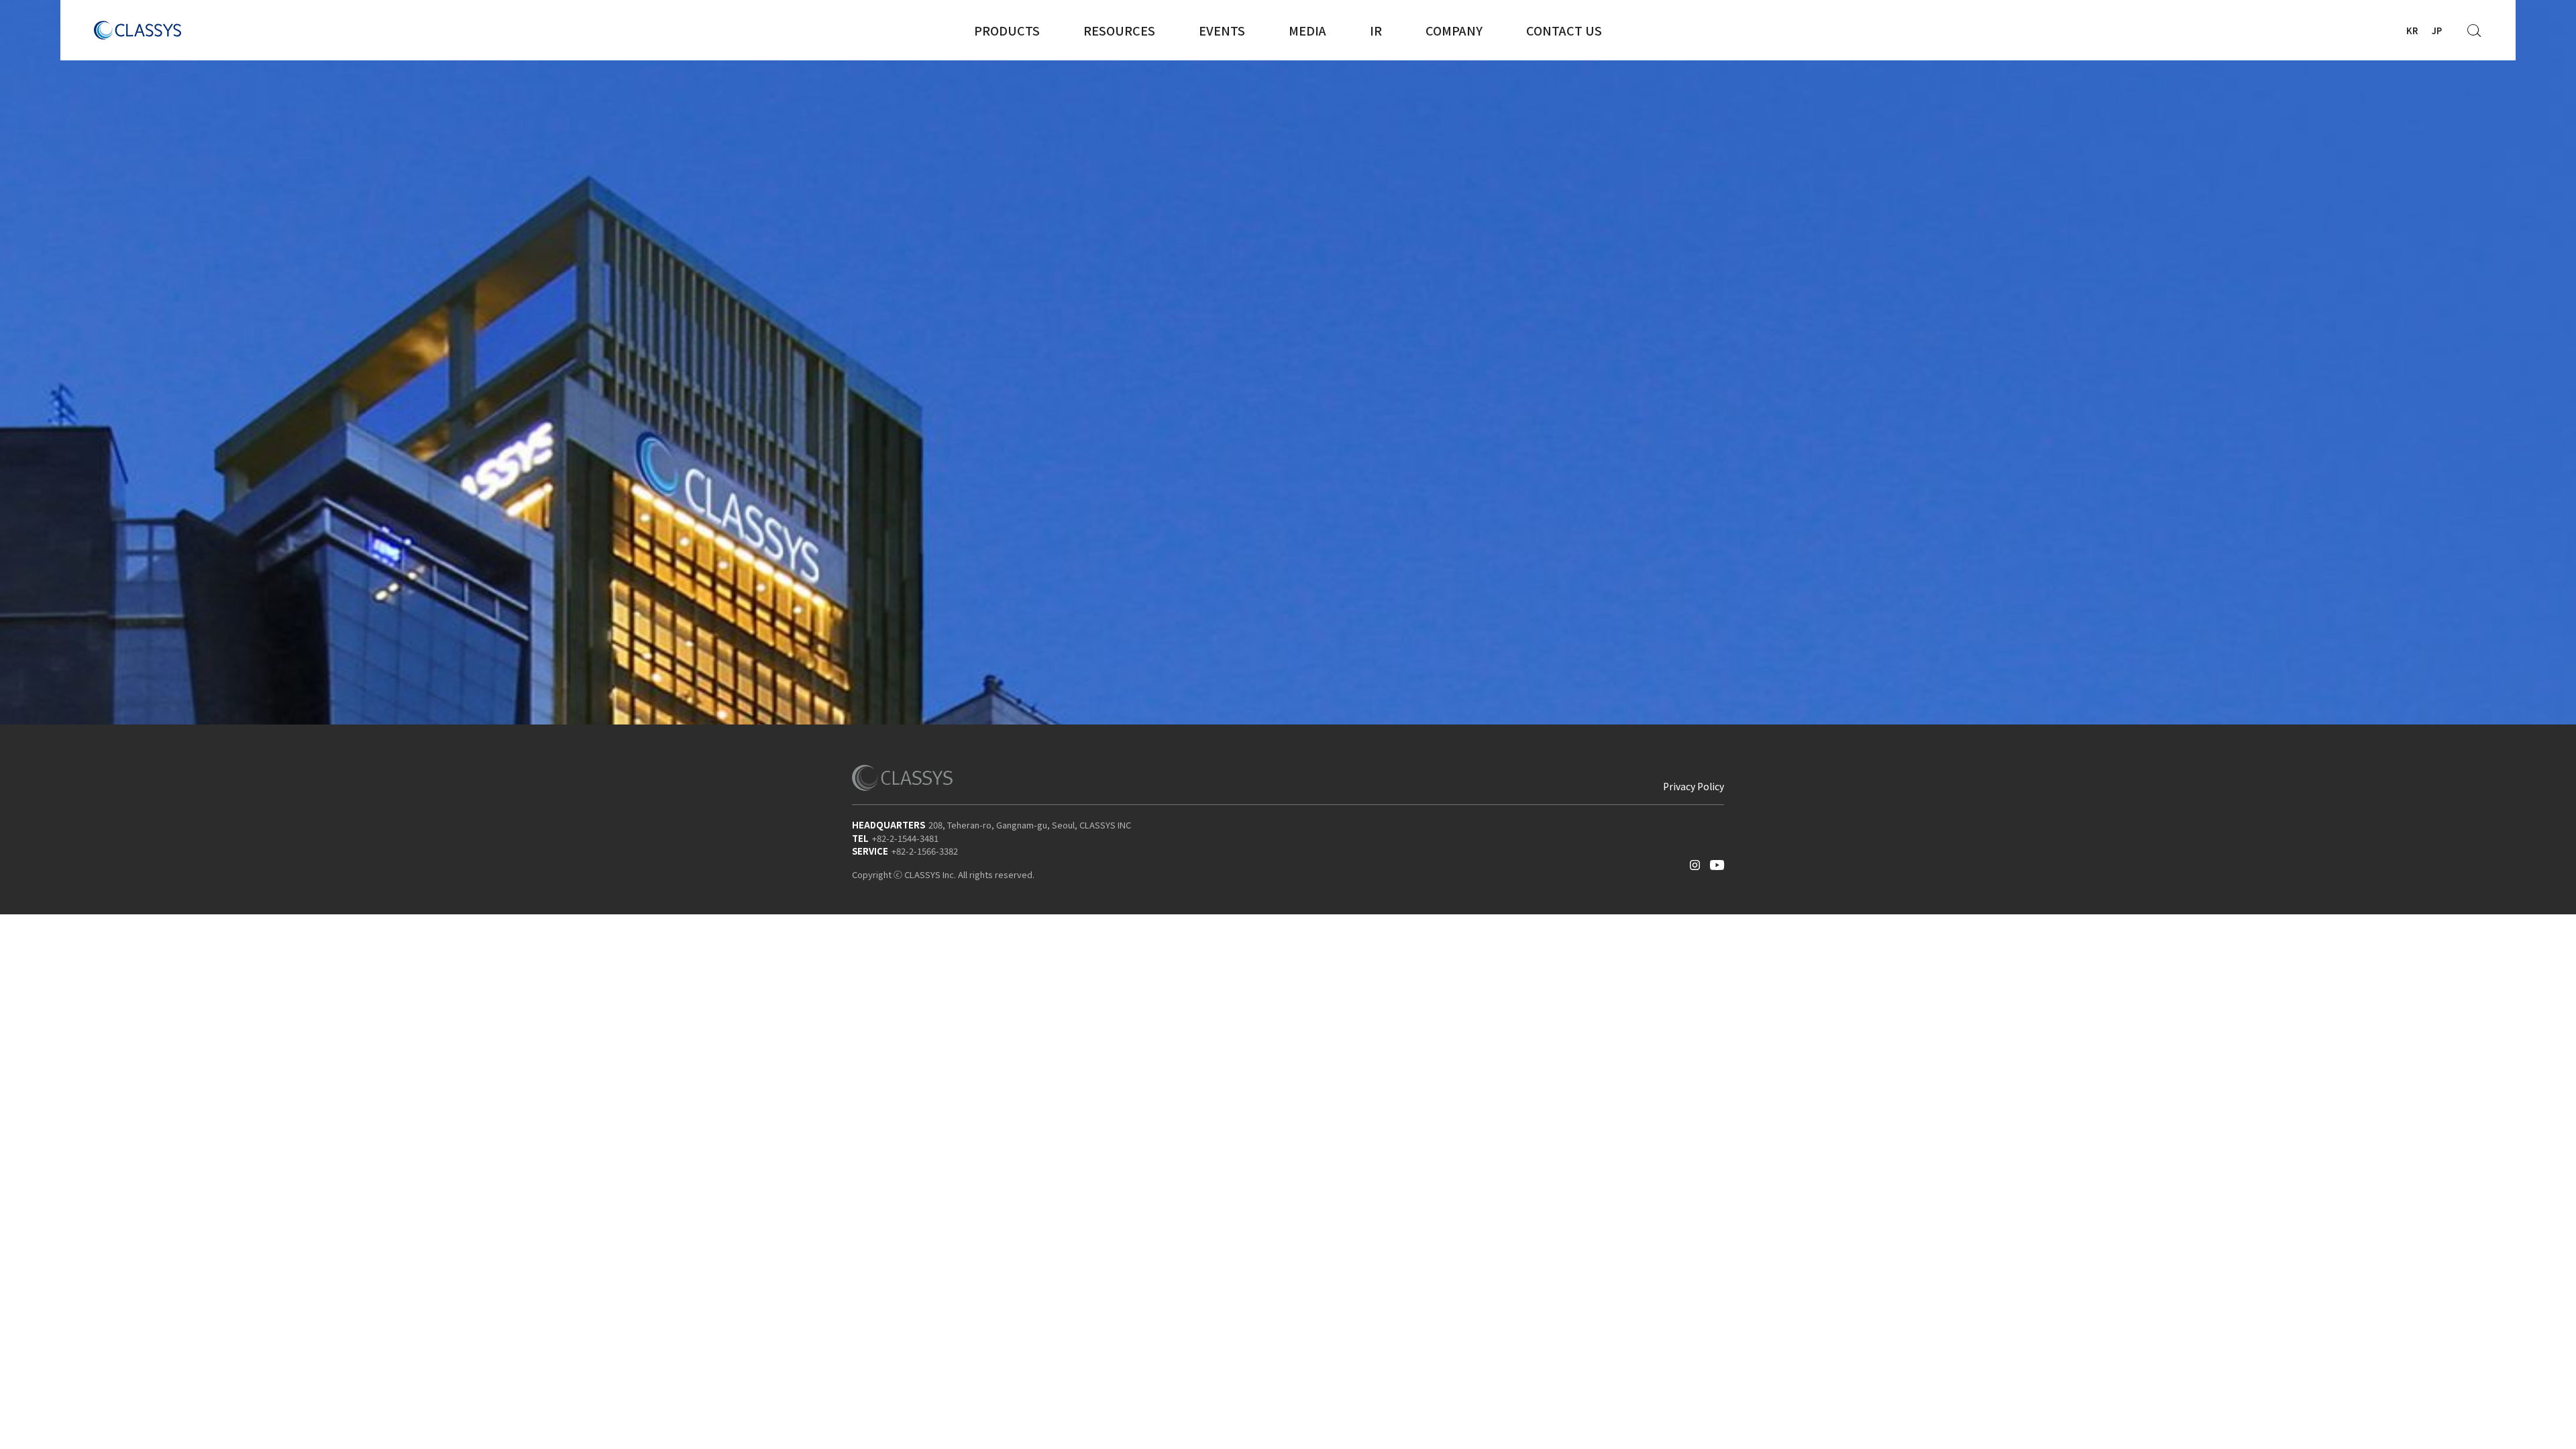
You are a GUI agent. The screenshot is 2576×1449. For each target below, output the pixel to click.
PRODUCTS (1007, 30)
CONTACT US (1564, 30)
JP (2437, 31)
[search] (2475, 27)
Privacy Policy (1694, 786)
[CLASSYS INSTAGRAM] (1695, 862)
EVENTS (1222, 30)
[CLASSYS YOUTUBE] (1717, 862)
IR (1376, 30)
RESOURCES (1119, 30)
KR (2412, 31)
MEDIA (1307, 30)
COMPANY (1454, 30)
